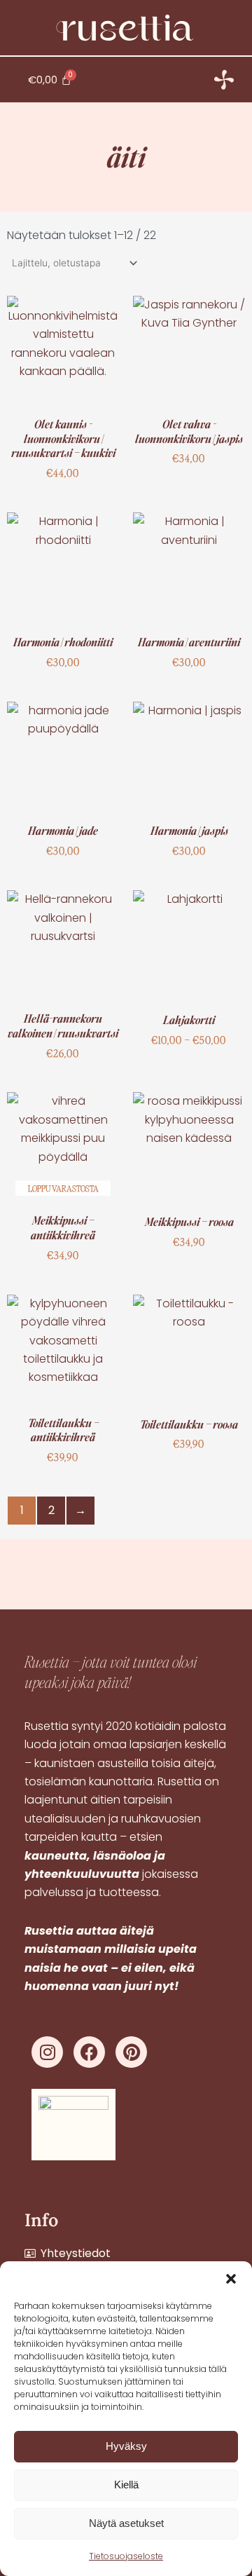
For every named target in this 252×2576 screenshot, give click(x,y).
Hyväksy (126, 2446)
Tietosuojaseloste (126, 2556)
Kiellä (126, 2485)
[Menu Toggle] (224, 80)
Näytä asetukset (126, 2523)
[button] (231, 2279)
